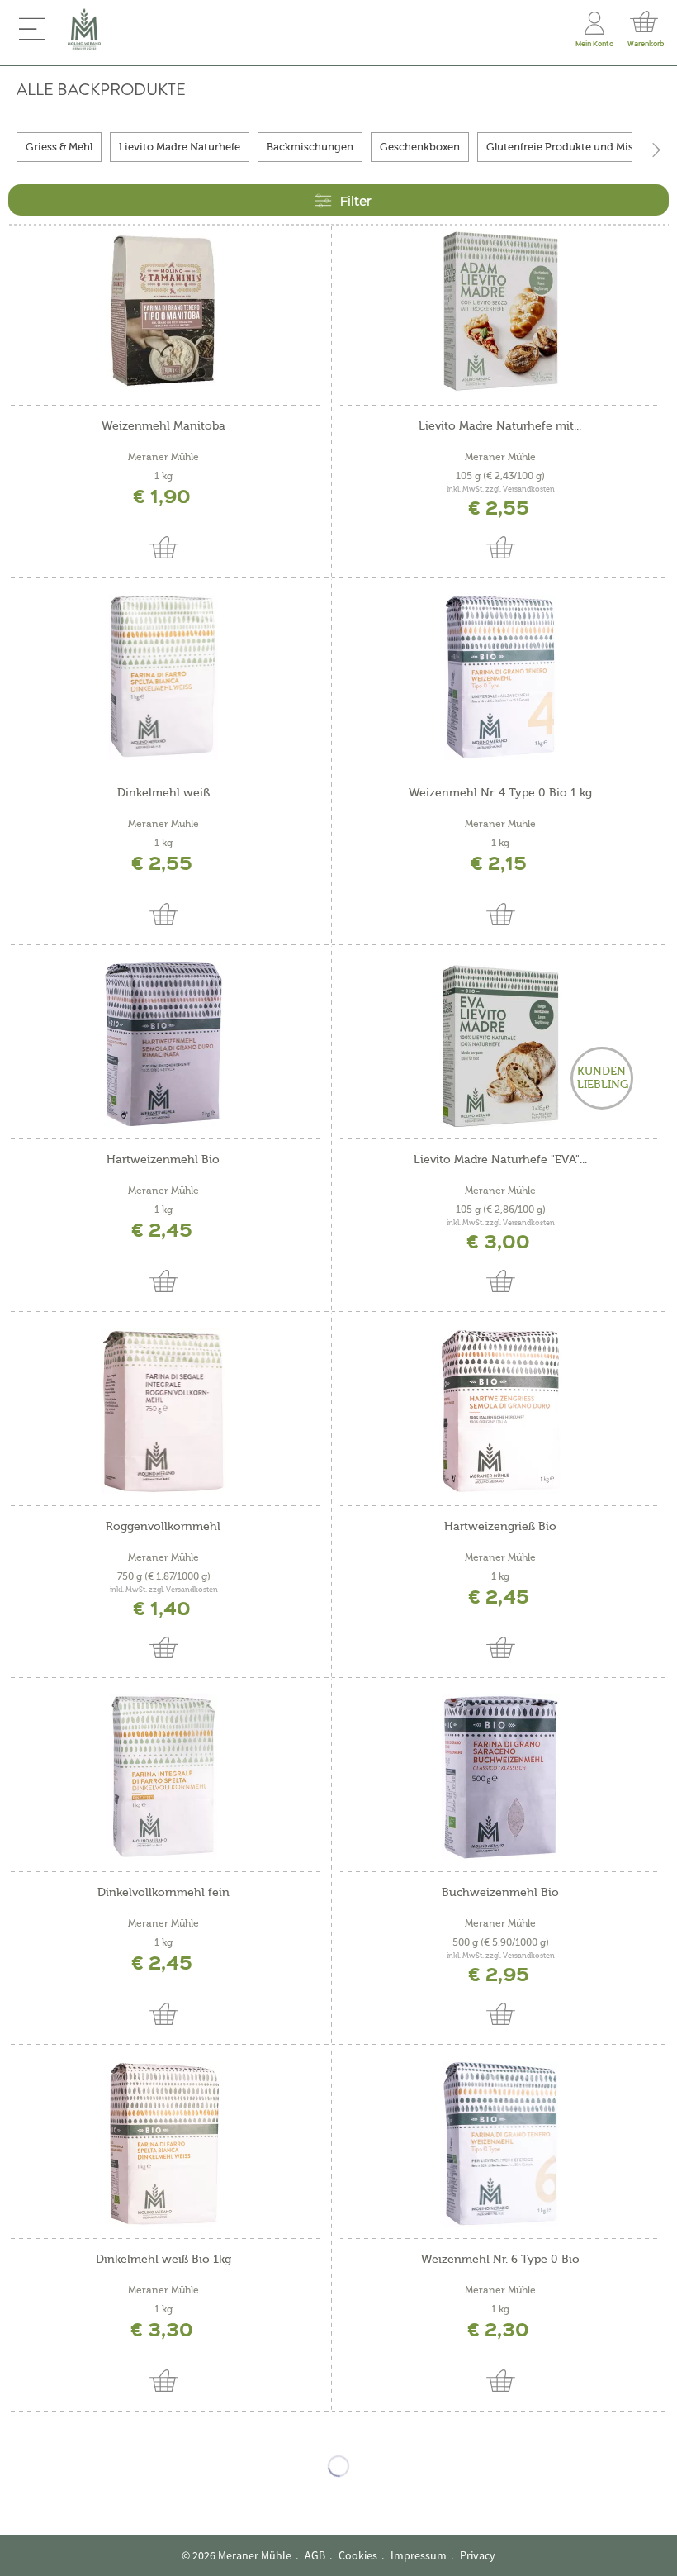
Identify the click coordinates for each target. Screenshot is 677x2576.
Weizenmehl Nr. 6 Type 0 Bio (500, 2260)
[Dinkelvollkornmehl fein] (163, 1777)
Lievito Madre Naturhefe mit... (500, 426)
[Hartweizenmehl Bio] (163, 1044)
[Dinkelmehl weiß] (163, 677)
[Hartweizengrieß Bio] (500, 1411)
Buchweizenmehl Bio (500, 1893)
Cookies (358, 2555)
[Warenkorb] (644, 20)
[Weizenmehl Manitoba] (163, 311)
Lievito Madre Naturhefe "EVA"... (500, 1160)
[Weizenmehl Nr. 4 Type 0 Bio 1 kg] (500, 677)
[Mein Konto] (594, 20)
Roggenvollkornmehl (163, 1527)
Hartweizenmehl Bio (163, 1160)
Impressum (419, 2555)
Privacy (478, 2555)
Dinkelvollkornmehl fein (163, 1893)
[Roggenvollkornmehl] (163, 1411)
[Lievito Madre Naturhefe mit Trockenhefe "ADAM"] (500, 311)
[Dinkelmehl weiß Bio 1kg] (163, 2144)
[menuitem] (32, 29)
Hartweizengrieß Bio (500, 1527)
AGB (315, 2555)
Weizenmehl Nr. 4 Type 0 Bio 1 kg (500, 793)
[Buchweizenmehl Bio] (500, 1777)
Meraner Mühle (163, 457)
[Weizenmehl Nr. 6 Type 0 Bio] (500, 2144)
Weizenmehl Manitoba (163, 426)
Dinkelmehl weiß (163, 793)
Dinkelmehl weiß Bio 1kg (163, 2260)
